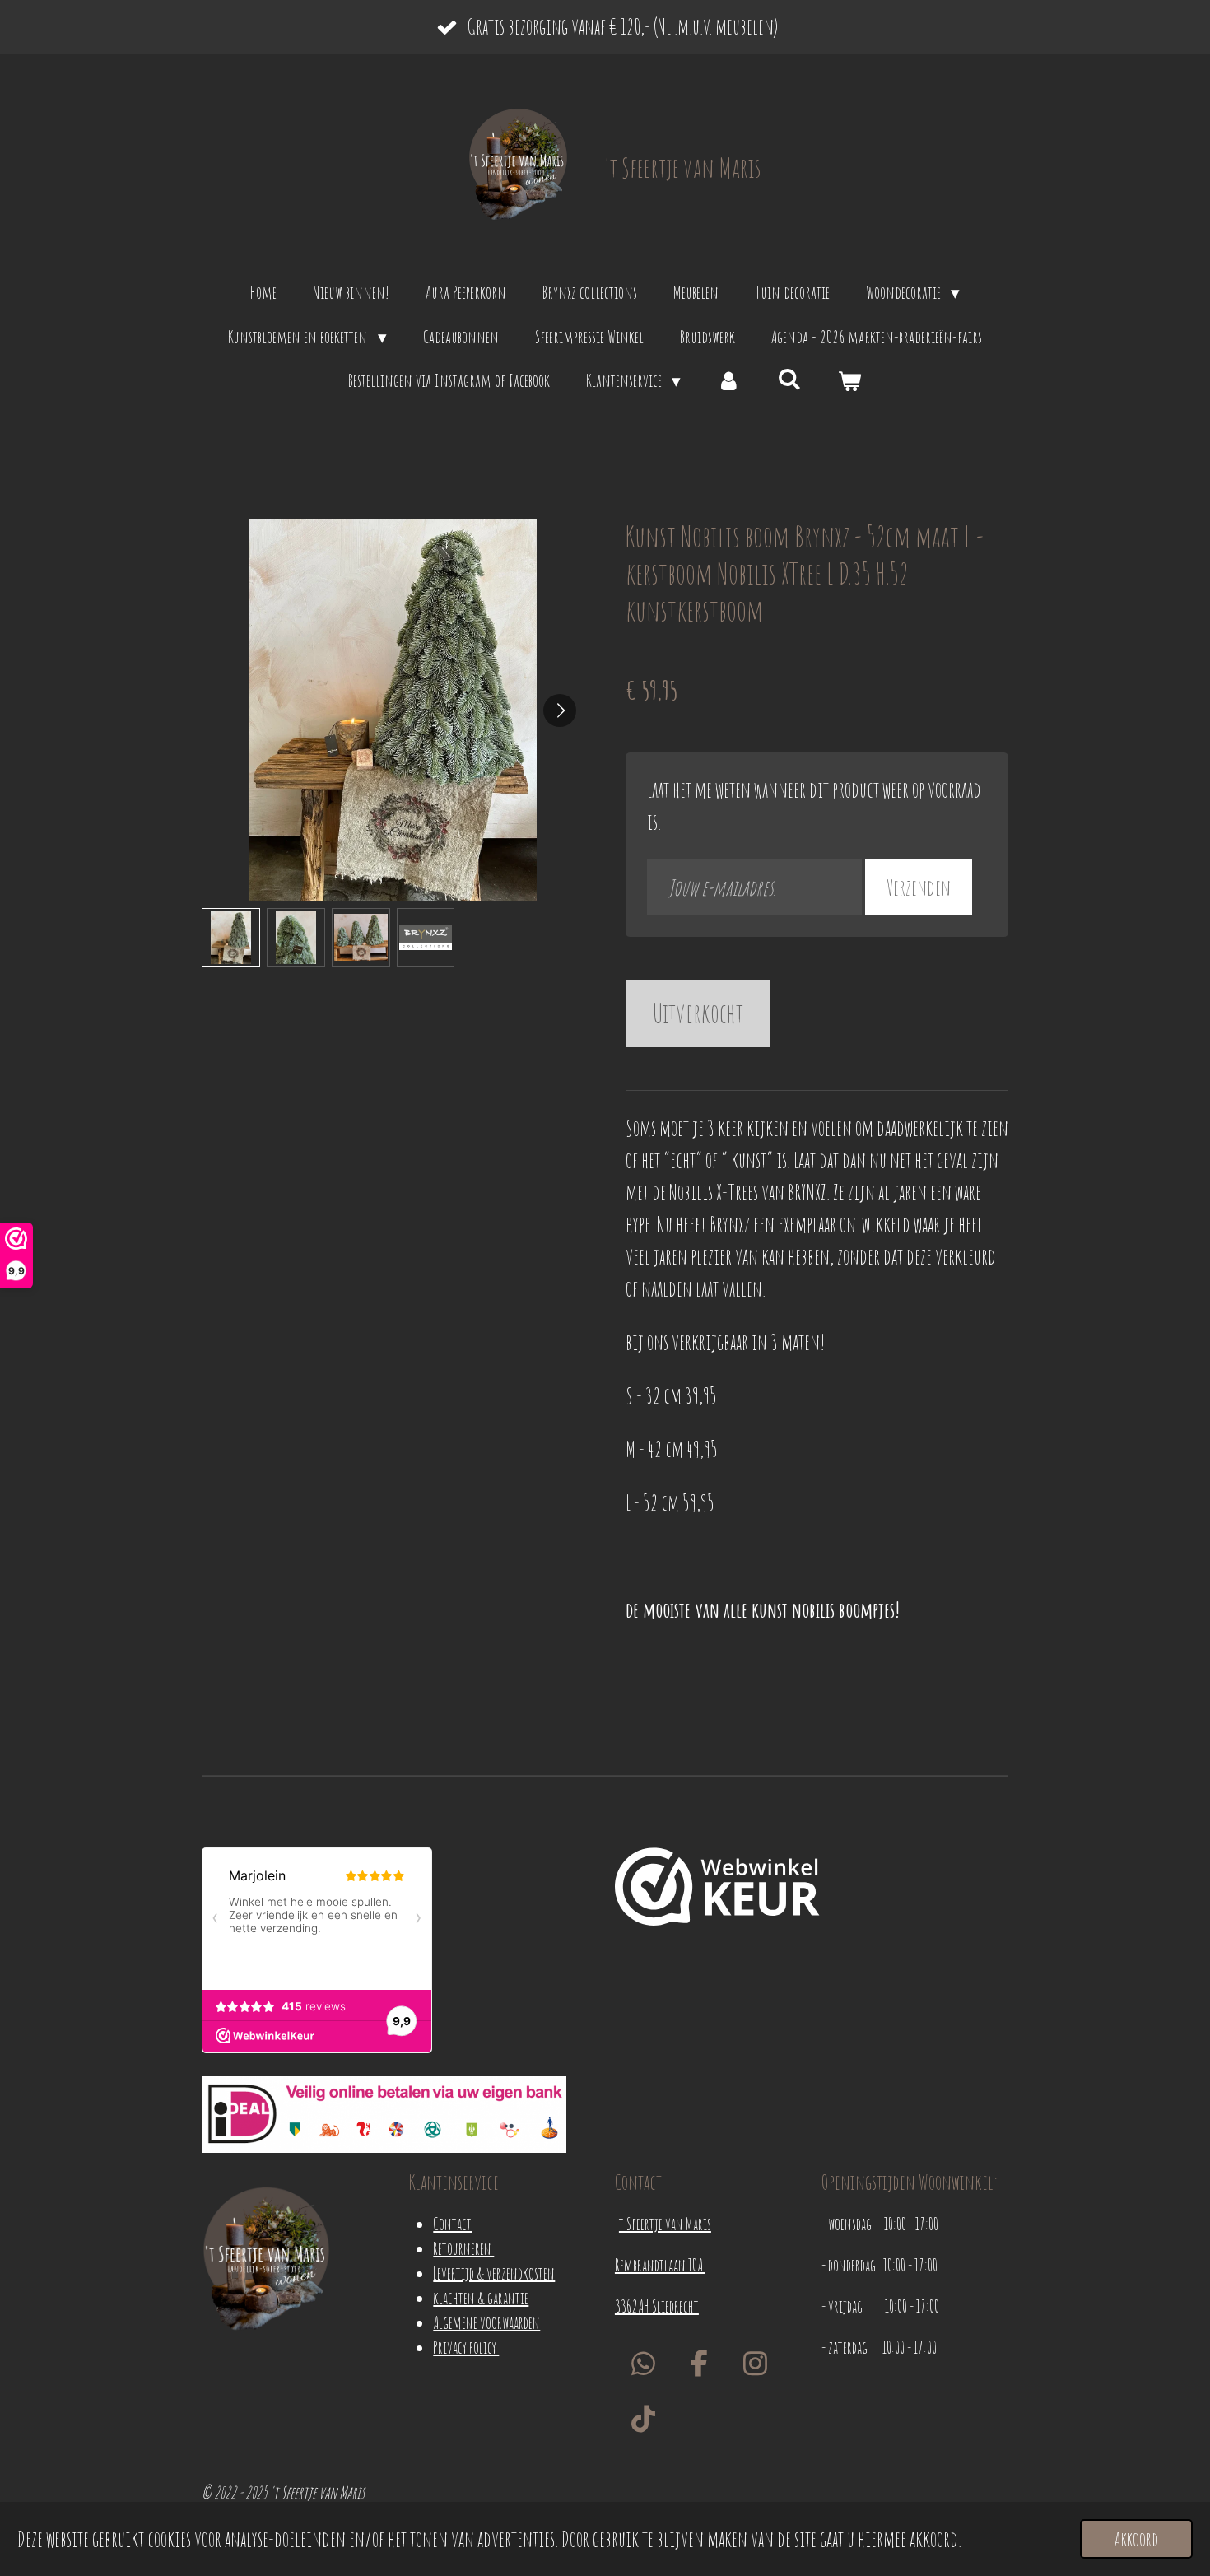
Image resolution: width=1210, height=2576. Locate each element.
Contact (452, 2224)
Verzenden (919, 887)
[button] (231, 937)
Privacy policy (466, 2348)
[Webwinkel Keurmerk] (717, 1890)
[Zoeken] (790, 379)
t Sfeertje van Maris (665, 2224)
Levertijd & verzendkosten (494, 2273)
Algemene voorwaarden (486, 2323)
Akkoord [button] (1136, 2539)
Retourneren (463, 2249)
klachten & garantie (481, 2298)
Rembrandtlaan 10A (660, 2265)
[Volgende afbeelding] (560, 710)
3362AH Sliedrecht (657, 2306)
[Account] (729, 381)
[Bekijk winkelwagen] (850, 381)
